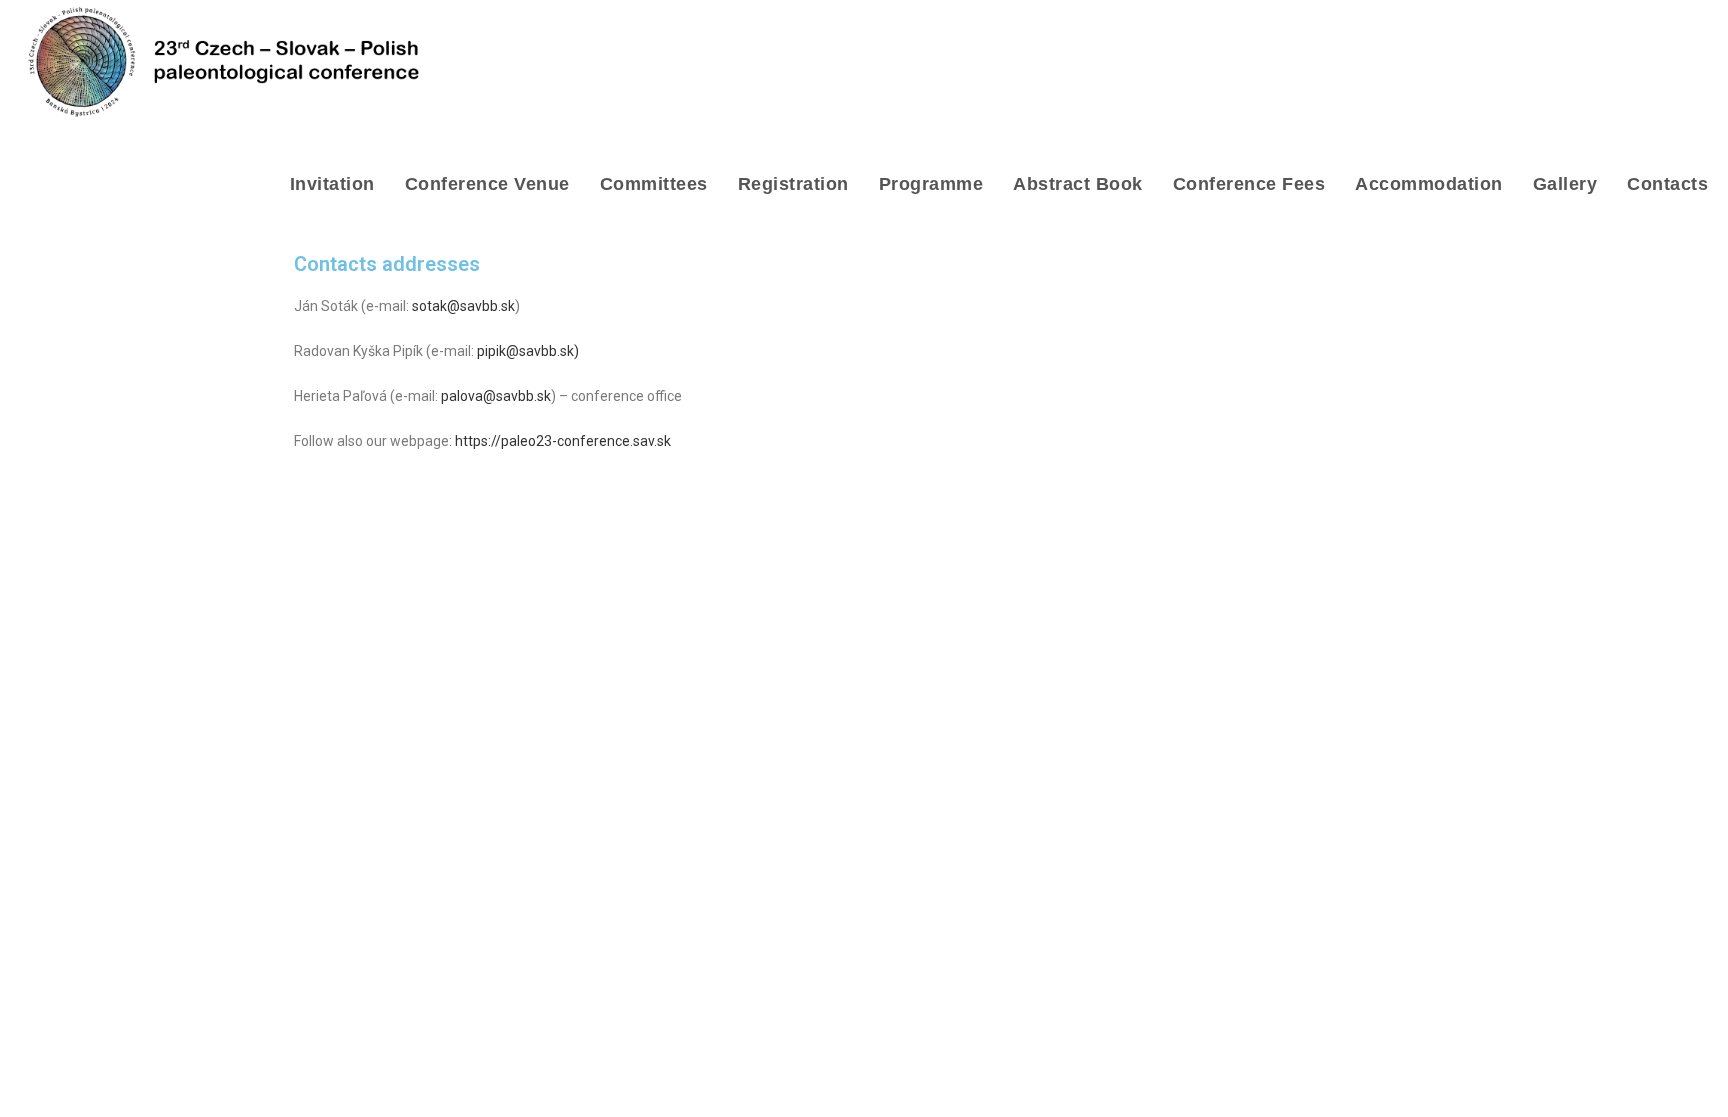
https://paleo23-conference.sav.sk (563, 441)
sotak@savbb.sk (463, 306)
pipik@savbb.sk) (528, 351)
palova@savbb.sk (496, 396)
